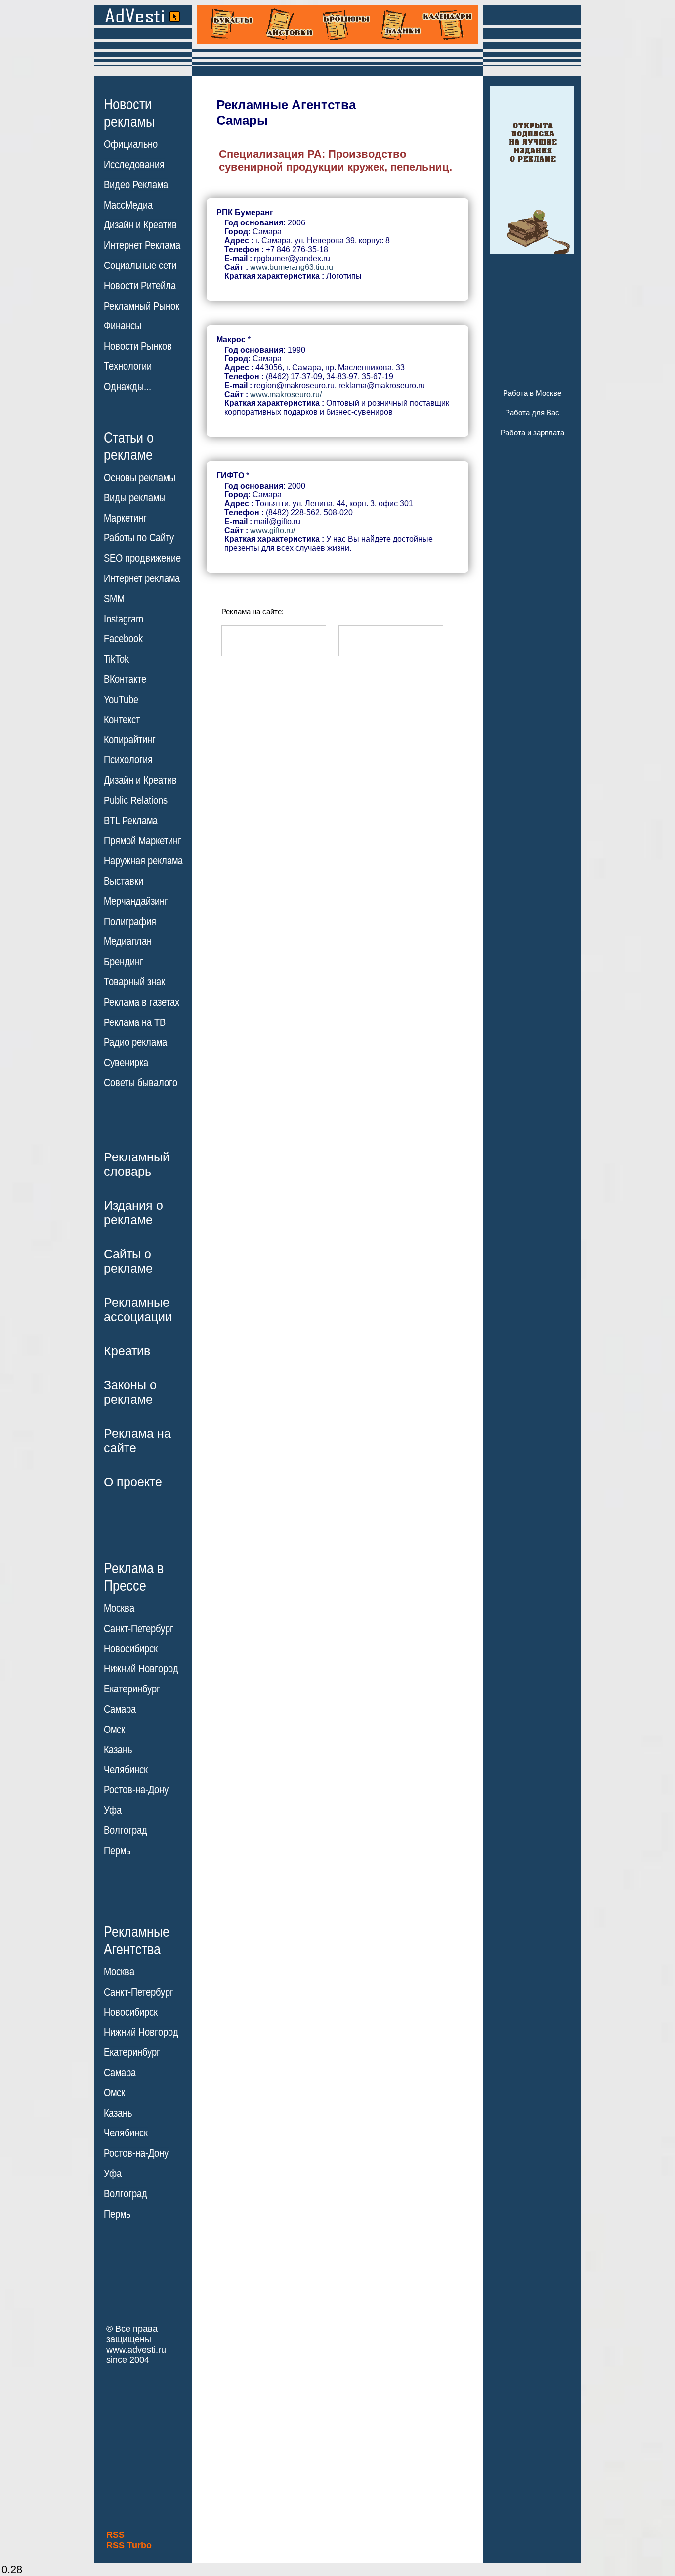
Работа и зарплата (532, 432)
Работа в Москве (532, 393)
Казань (118, 1750)
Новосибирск (131, 1649)
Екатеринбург (132, 1689)
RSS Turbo (129, 2545)
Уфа (113, 1810)
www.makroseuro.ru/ (286, 394)
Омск (114, 1730)
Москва (119, 1608)
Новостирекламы (129, 113)
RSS (115, 2535)
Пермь (117, 1851)
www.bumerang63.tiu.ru (292, 267)
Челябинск (126, 1770)
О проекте (133, 1482)
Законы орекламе (130, 1392)
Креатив (127, 1351)
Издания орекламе (133, 1213)
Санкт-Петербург (139, 1629)
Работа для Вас (532, 413)
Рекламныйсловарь (137, 1164)
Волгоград (126, 1830)
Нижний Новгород (141, 1669)
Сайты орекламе (128, 1261)
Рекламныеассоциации (138, 1310)
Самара (120, 1709)
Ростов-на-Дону (136, 1790)
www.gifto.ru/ (273, 530)
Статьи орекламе (129, 445)
